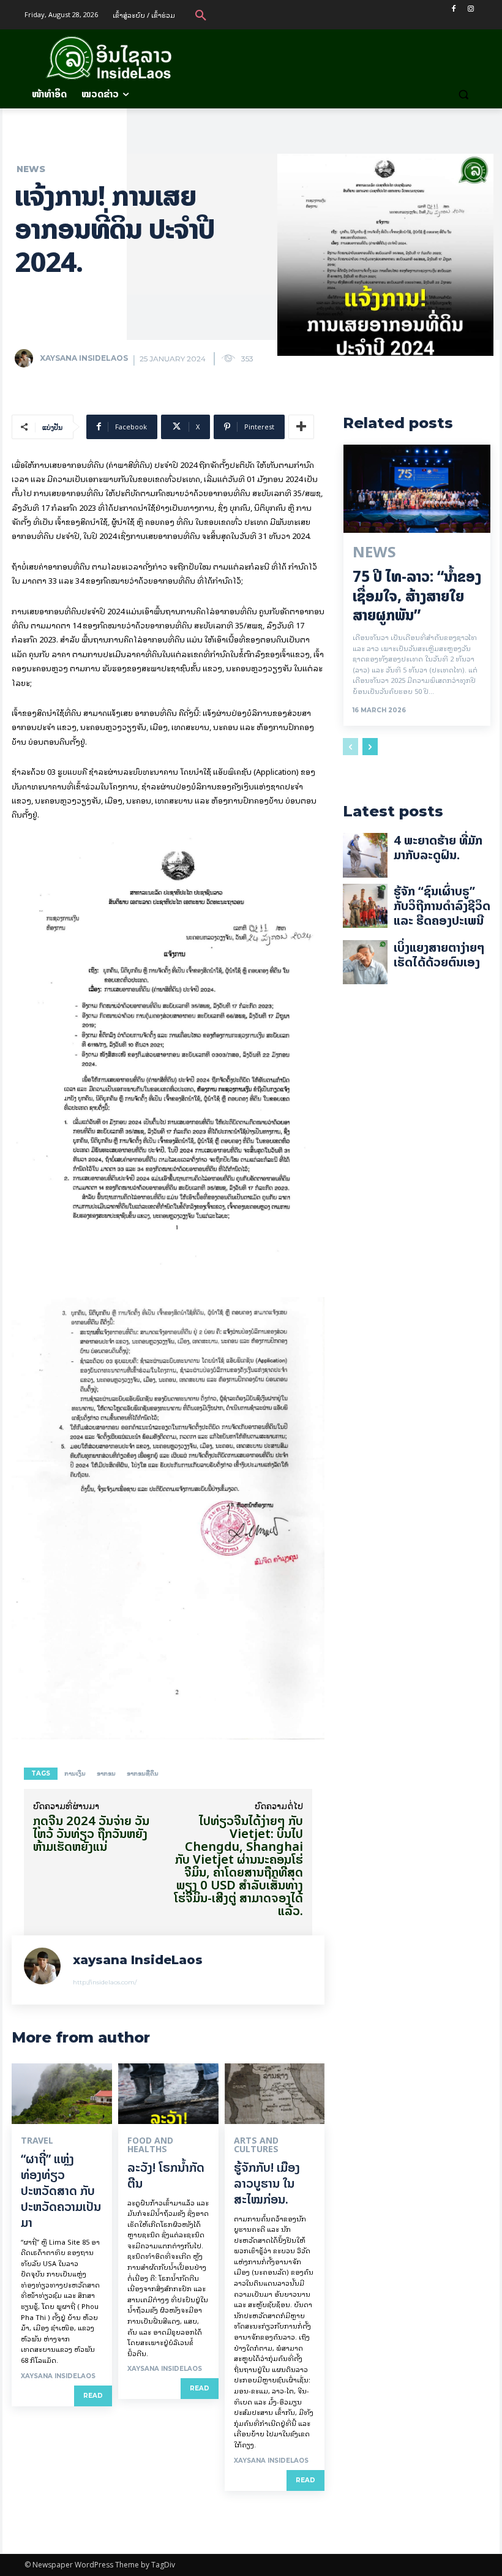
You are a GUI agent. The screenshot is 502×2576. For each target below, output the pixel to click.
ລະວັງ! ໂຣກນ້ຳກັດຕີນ (166, 2175)
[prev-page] (350, 747)
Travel (37, 2141)
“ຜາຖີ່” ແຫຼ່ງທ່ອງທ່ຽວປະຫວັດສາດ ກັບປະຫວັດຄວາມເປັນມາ (61, 2190)
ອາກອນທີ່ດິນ (143, 1773)
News (31, 169)
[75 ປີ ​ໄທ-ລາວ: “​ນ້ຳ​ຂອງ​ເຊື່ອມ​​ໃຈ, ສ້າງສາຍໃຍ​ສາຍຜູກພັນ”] (417, 489)
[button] (201, 15)
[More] (301, 427)
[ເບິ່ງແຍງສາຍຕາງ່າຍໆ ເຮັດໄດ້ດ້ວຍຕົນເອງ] (365, 962)
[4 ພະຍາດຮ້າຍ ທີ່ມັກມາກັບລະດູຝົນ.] (365, 855)
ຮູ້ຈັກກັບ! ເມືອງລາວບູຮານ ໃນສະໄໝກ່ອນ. (267, 2183)
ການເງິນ (75, 1773)
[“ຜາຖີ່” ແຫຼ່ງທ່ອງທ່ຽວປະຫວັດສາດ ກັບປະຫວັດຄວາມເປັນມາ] (62, 2093)
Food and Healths (150, 2145)
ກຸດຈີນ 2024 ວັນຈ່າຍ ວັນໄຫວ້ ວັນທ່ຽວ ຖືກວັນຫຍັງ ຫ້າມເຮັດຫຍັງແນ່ (91, 1833)
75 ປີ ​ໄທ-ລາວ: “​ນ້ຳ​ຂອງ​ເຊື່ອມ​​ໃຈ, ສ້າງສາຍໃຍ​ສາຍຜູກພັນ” (417, 596)
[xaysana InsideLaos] (26, 358)
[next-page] (370, 747)
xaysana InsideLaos (84, 358)
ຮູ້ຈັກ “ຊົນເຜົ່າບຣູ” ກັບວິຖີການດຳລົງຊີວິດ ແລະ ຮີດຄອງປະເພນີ (442, 906)
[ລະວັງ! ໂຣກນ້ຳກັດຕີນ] (168, 2093)
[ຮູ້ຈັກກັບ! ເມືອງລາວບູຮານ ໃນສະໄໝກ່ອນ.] (275, 2093)
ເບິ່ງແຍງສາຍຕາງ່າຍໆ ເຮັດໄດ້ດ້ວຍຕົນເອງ (439, 955)
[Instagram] (470, 9)
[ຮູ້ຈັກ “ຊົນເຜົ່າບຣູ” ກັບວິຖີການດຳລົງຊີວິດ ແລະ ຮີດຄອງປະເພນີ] (365, 906)
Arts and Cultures (256, 2145)
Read (93, 2396)
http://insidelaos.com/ (105, 1982)
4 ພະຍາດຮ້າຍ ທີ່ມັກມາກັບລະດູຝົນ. (438, 847)
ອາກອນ (106, 1773)
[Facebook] (453, 9)
